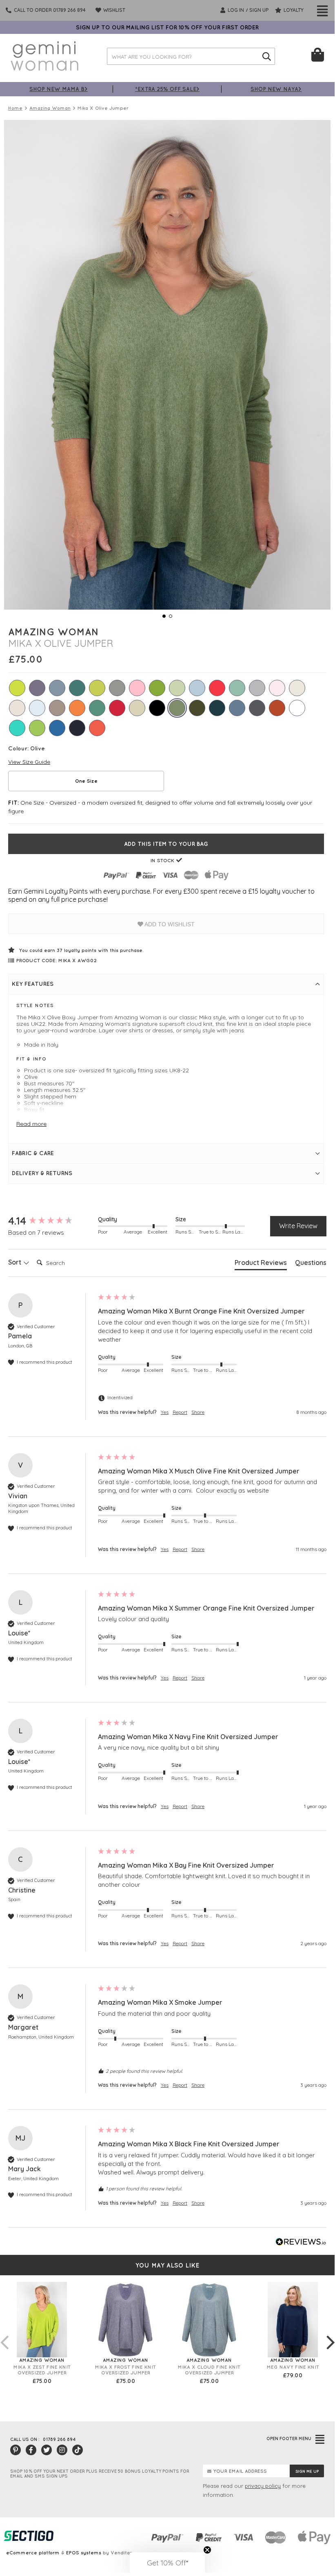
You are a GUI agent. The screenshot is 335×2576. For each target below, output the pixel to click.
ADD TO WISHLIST (169, 924)
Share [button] (198, 1412)
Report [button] (180, 1412)
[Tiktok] (78, 2450)
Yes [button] (165, 1412)
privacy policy (263, 2486)
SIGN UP (259, 10)
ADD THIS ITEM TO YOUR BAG (166, 844)
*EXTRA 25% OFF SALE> (167, 89)
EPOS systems (84, 2553)
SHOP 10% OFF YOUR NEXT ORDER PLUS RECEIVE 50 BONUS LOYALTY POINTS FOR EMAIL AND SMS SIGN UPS (100, 2474)
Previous (4, 2334)
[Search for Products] (266, 56)
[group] (51, 1221)
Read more (31, 1124)
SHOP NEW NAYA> (276, 89)
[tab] (261, 1264)
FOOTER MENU (289, 2438)
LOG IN (235, 10)
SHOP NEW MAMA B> (59, 89)
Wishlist (114, 10)
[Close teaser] (207, 2550)
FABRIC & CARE (33, 1153)
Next (331, 2334)
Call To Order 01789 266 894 (50, 10)
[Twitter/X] (47, 2450)
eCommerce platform (33, 2553)
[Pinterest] (16, 2450)
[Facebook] (31, 2450)
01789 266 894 (59, 2439)
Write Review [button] (298, 1226)
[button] (167, 2563)
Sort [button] (16, 1262)
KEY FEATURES (33, 984)
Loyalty (293, 10)
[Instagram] (62, 2450)
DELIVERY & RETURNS (42, 1173)
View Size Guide (29, 762)
